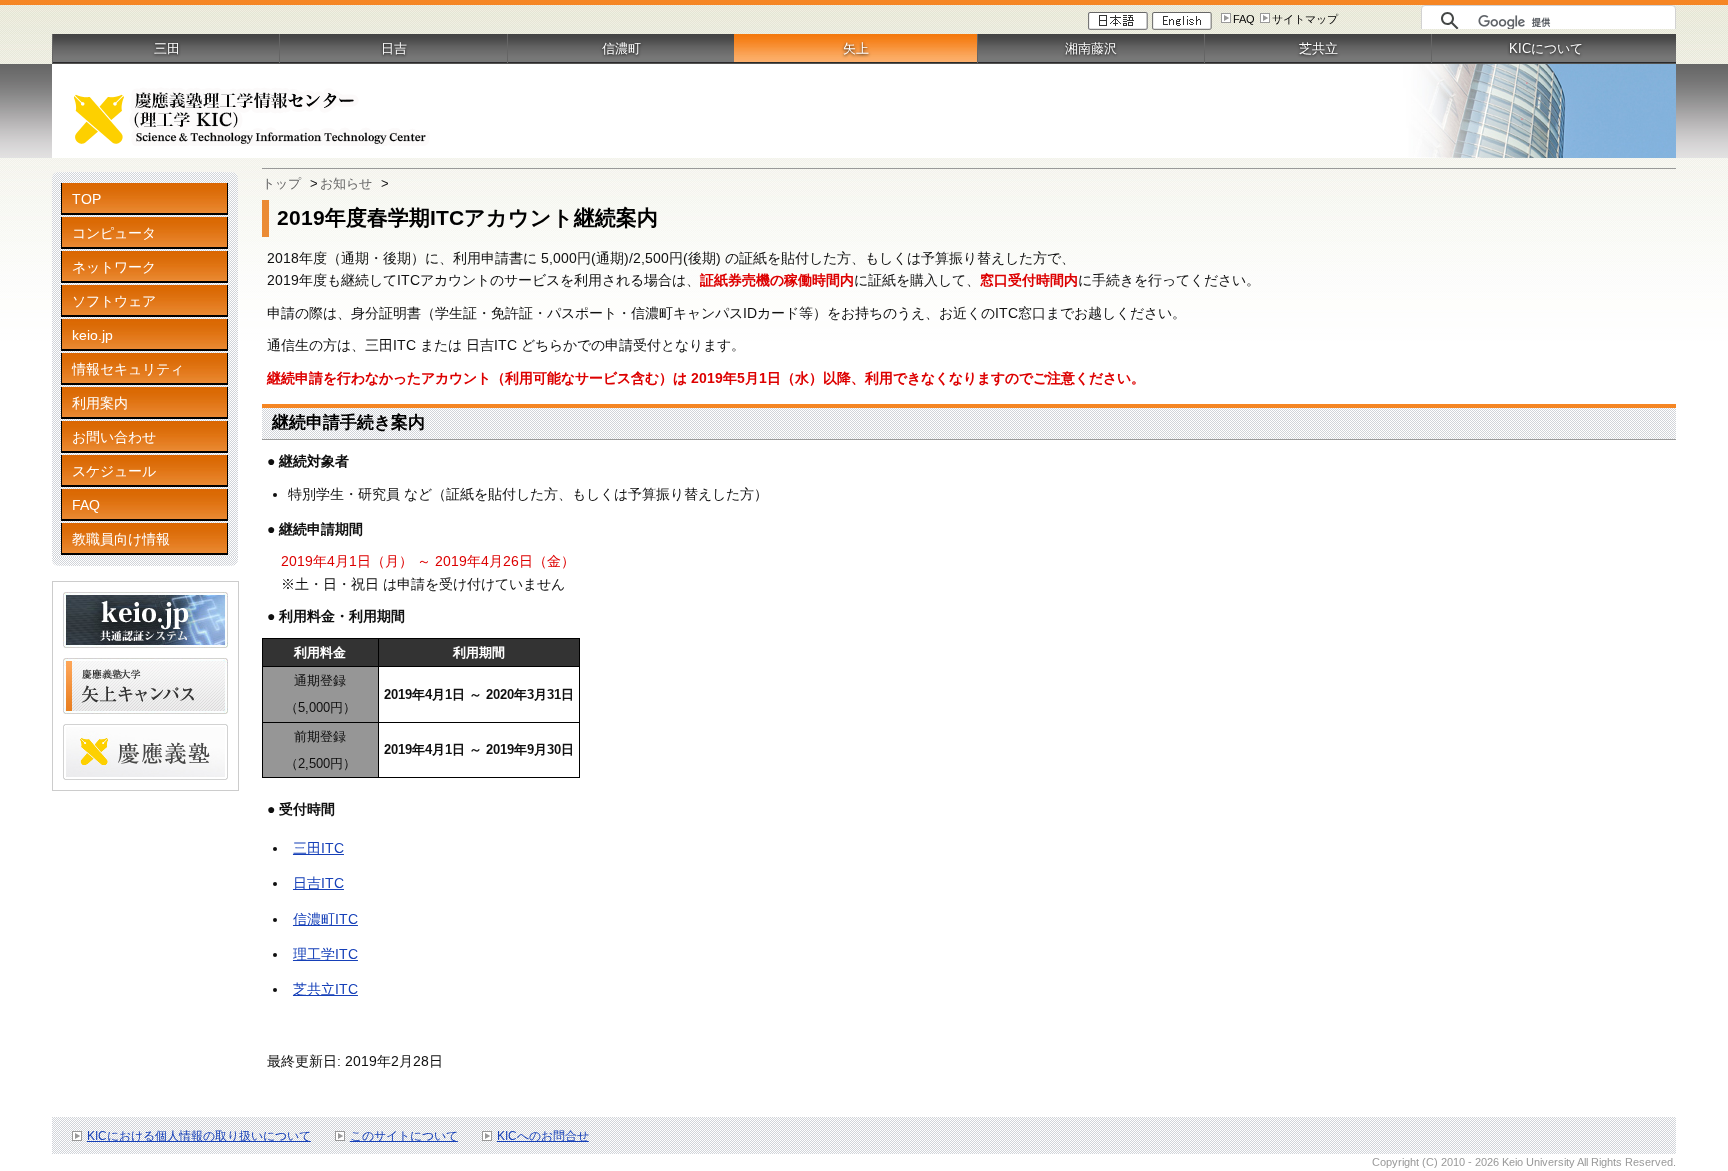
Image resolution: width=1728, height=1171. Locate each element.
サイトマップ (1305, 19)
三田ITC (318, 848)
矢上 (856, 48)
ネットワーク (114, 267)
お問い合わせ (114, 437)
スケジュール (114, 471)
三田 (167, 48)
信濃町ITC (325, 919)
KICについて (1546, 48)
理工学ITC (325, 954)
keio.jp (92, 335)
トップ (281, 183)
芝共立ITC (325, 989)
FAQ (1244, 19)
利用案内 (100, 403)
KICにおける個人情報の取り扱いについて (199, 1136)
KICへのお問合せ (543, 1136)
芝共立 (1318, 48)
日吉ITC (318, 883)
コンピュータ (114, 233)
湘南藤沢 (1091, 48)
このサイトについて (404, 1136)
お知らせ (346, 183)
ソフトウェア (114, 301)
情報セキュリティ (128, 369)
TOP (86, 199)
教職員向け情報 (121, 539)
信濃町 (621, 48)
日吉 (394, 48)
